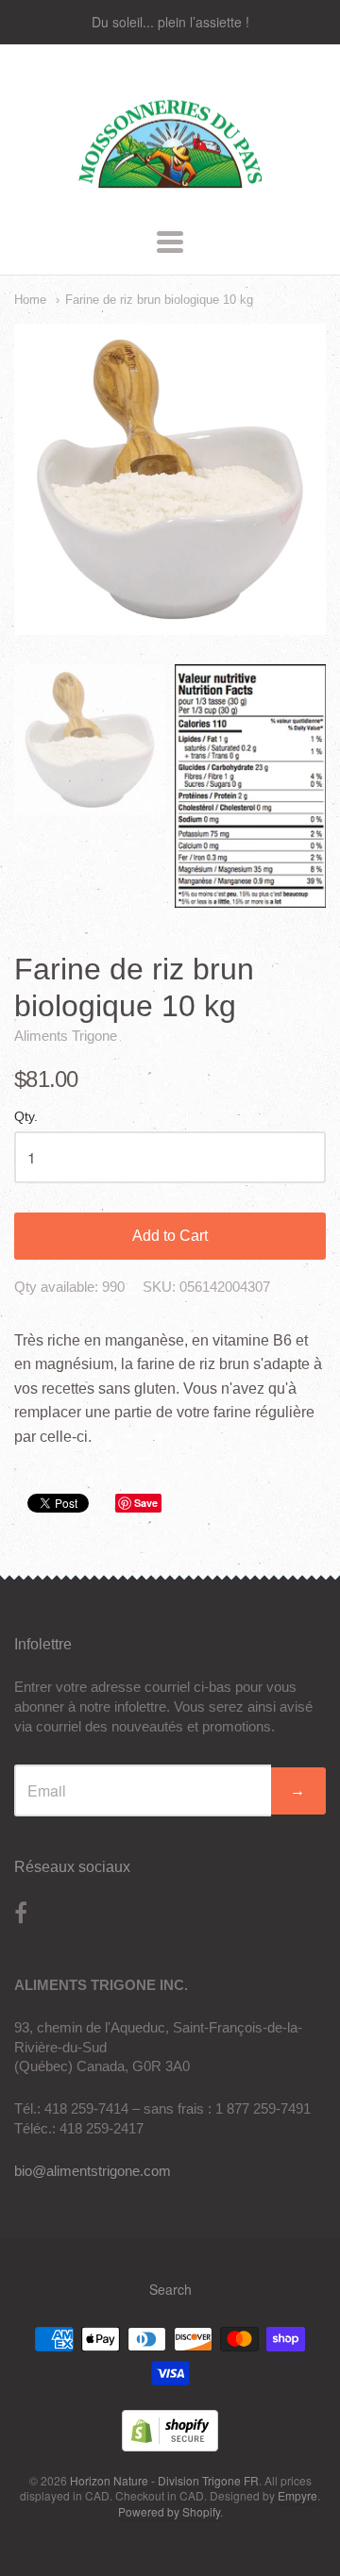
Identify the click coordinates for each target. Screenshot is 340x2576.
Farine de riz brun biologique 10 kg (159, 300)
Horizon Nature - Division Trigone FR (164, 2480)
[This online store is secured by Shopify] (170, 2445)
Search (170, 2289)
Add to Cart (170, 1236)
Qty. (26, 1117)
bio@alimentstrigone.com (93, 2171)
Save (146, 1503)
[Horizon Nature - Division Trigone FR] (170, 192)
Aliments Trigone (66, 1036)
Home (30, 300)
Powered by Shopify (169, 2511)
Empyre (297, 2495)
